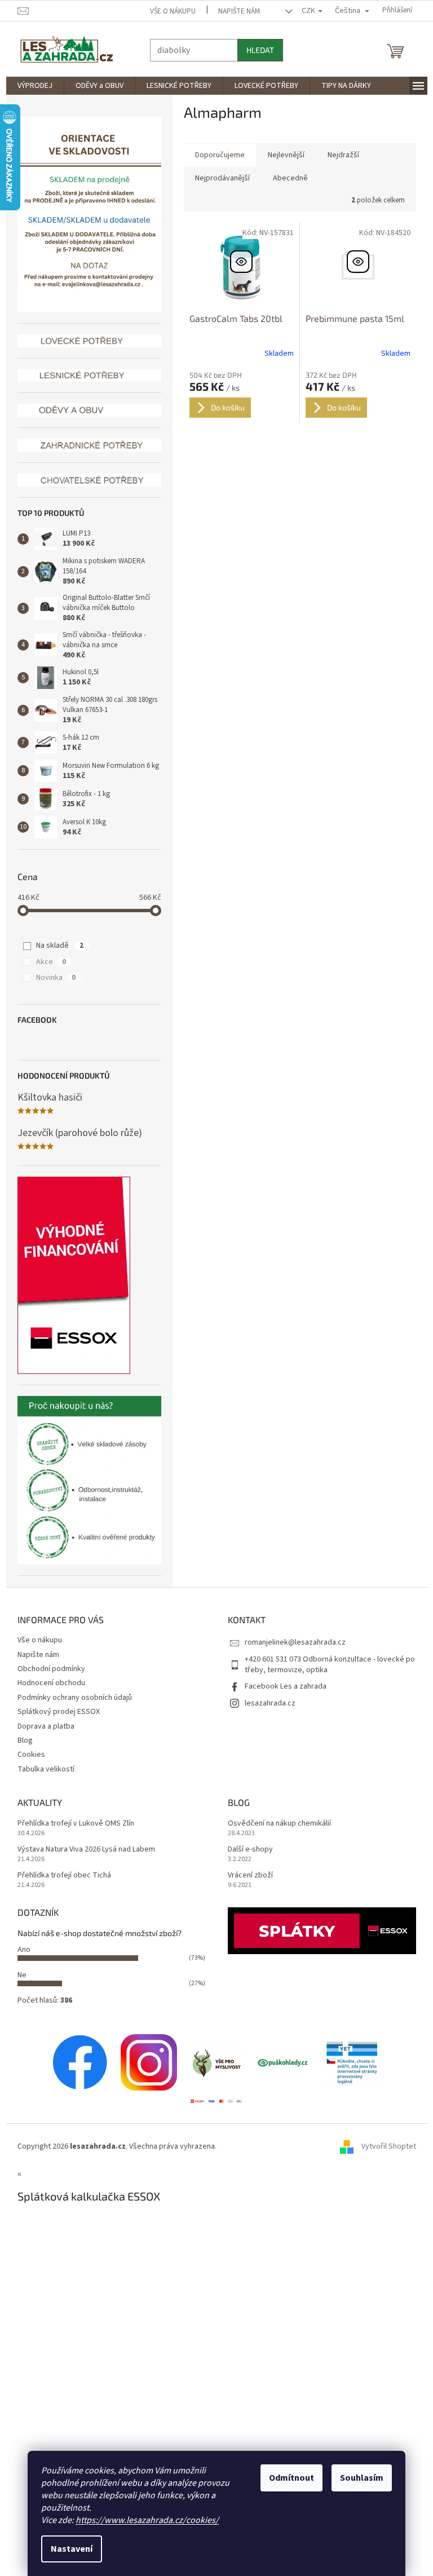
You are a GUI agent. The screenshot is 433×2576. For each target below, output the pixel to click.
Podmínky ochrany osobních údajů (70, 1698)
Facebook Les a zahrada (282, 1686)
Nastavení (68, 2549)
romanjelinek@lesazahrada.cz (291, 1642)
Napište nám (235, 11)
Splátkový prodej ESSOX (54, 1712)
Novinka (52, 978)
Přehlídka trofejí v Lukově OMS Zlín (71, 1824)
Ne (17, 1975)
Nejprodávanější (218, 178)
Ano (19, 1950)
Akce (47, 962)
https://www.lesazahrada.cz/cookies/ (143, 2520)
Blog (21, 1740)
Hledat (256, 50)
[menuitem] (30, 86)
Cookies (27, 1755)
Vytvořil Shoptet (384, 2146)
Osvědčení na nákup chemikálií (275, 1824)
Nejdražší (339, 155)
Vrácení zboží (246, 1875)
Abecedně (286, 178)
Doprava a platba (41, 1726)
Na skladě (56, 945)
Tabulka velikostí (41, 1769)
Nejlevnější (282, 155)
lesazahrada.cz (266, 1703)
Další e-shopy (246, 1850)
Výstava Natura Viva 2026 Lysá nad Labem (82, 1850)
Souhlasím (358, 2478)
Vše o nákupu (169, 11)
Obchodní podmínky (47, 1669)
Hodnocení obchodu (47, 1683)
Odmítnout (288, 2478)
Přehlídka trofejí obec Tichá (60, 1875)
